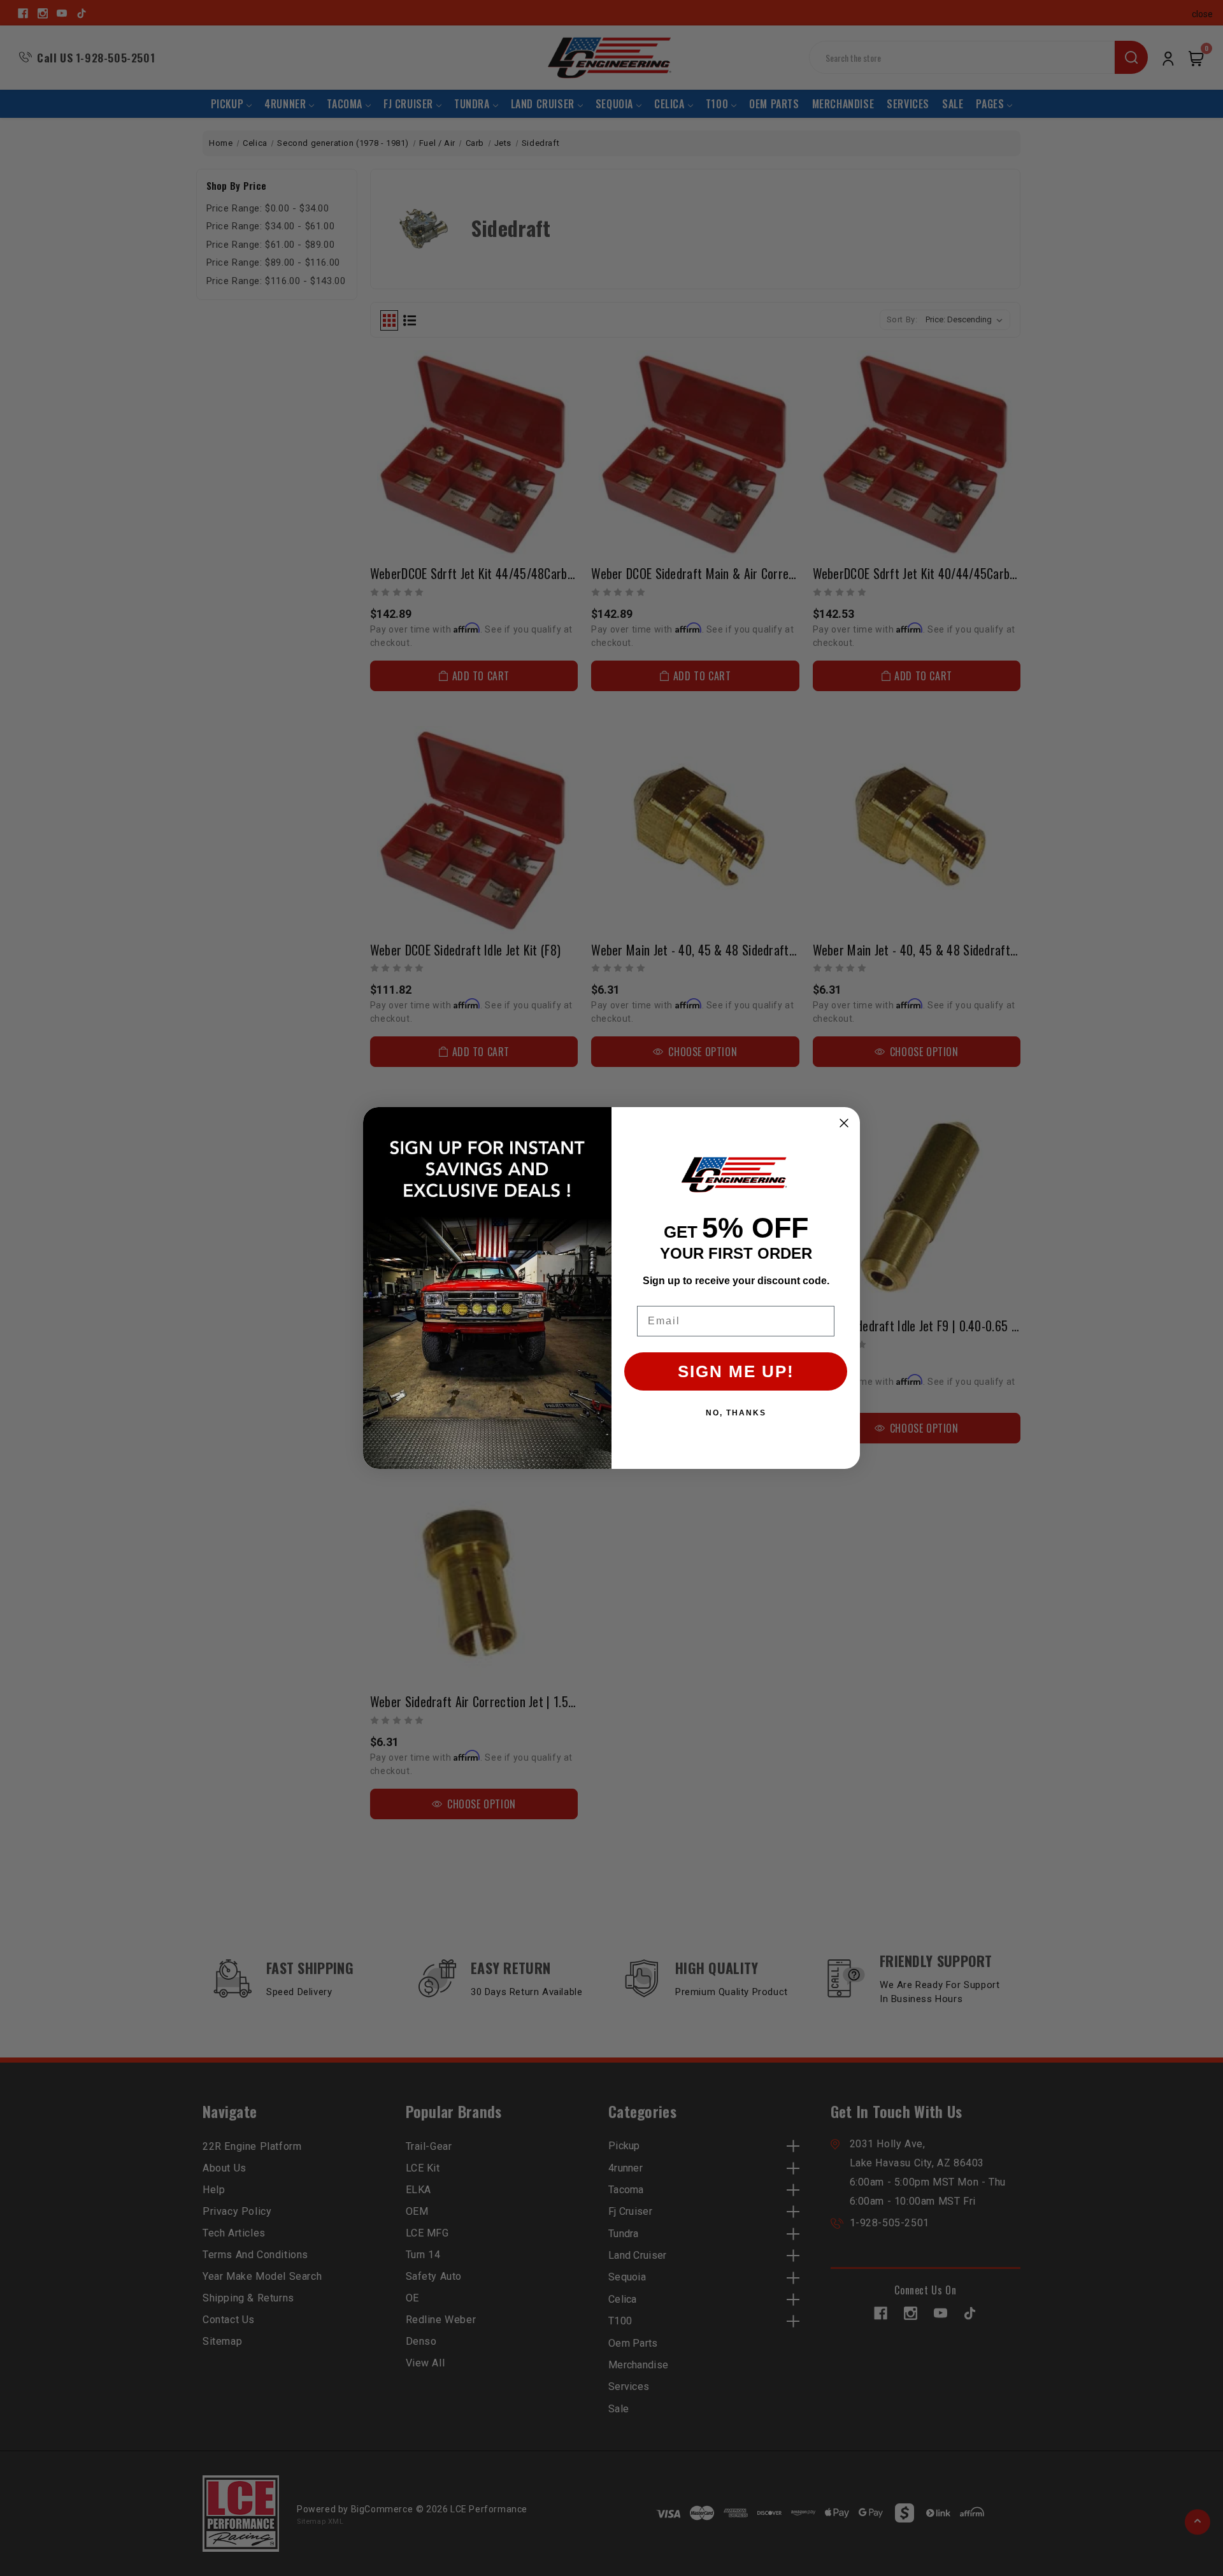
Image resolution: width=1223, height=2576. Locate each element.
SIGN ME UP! (736, 1371)
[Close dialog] (844, 1123)
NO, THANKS (736, 1413)
